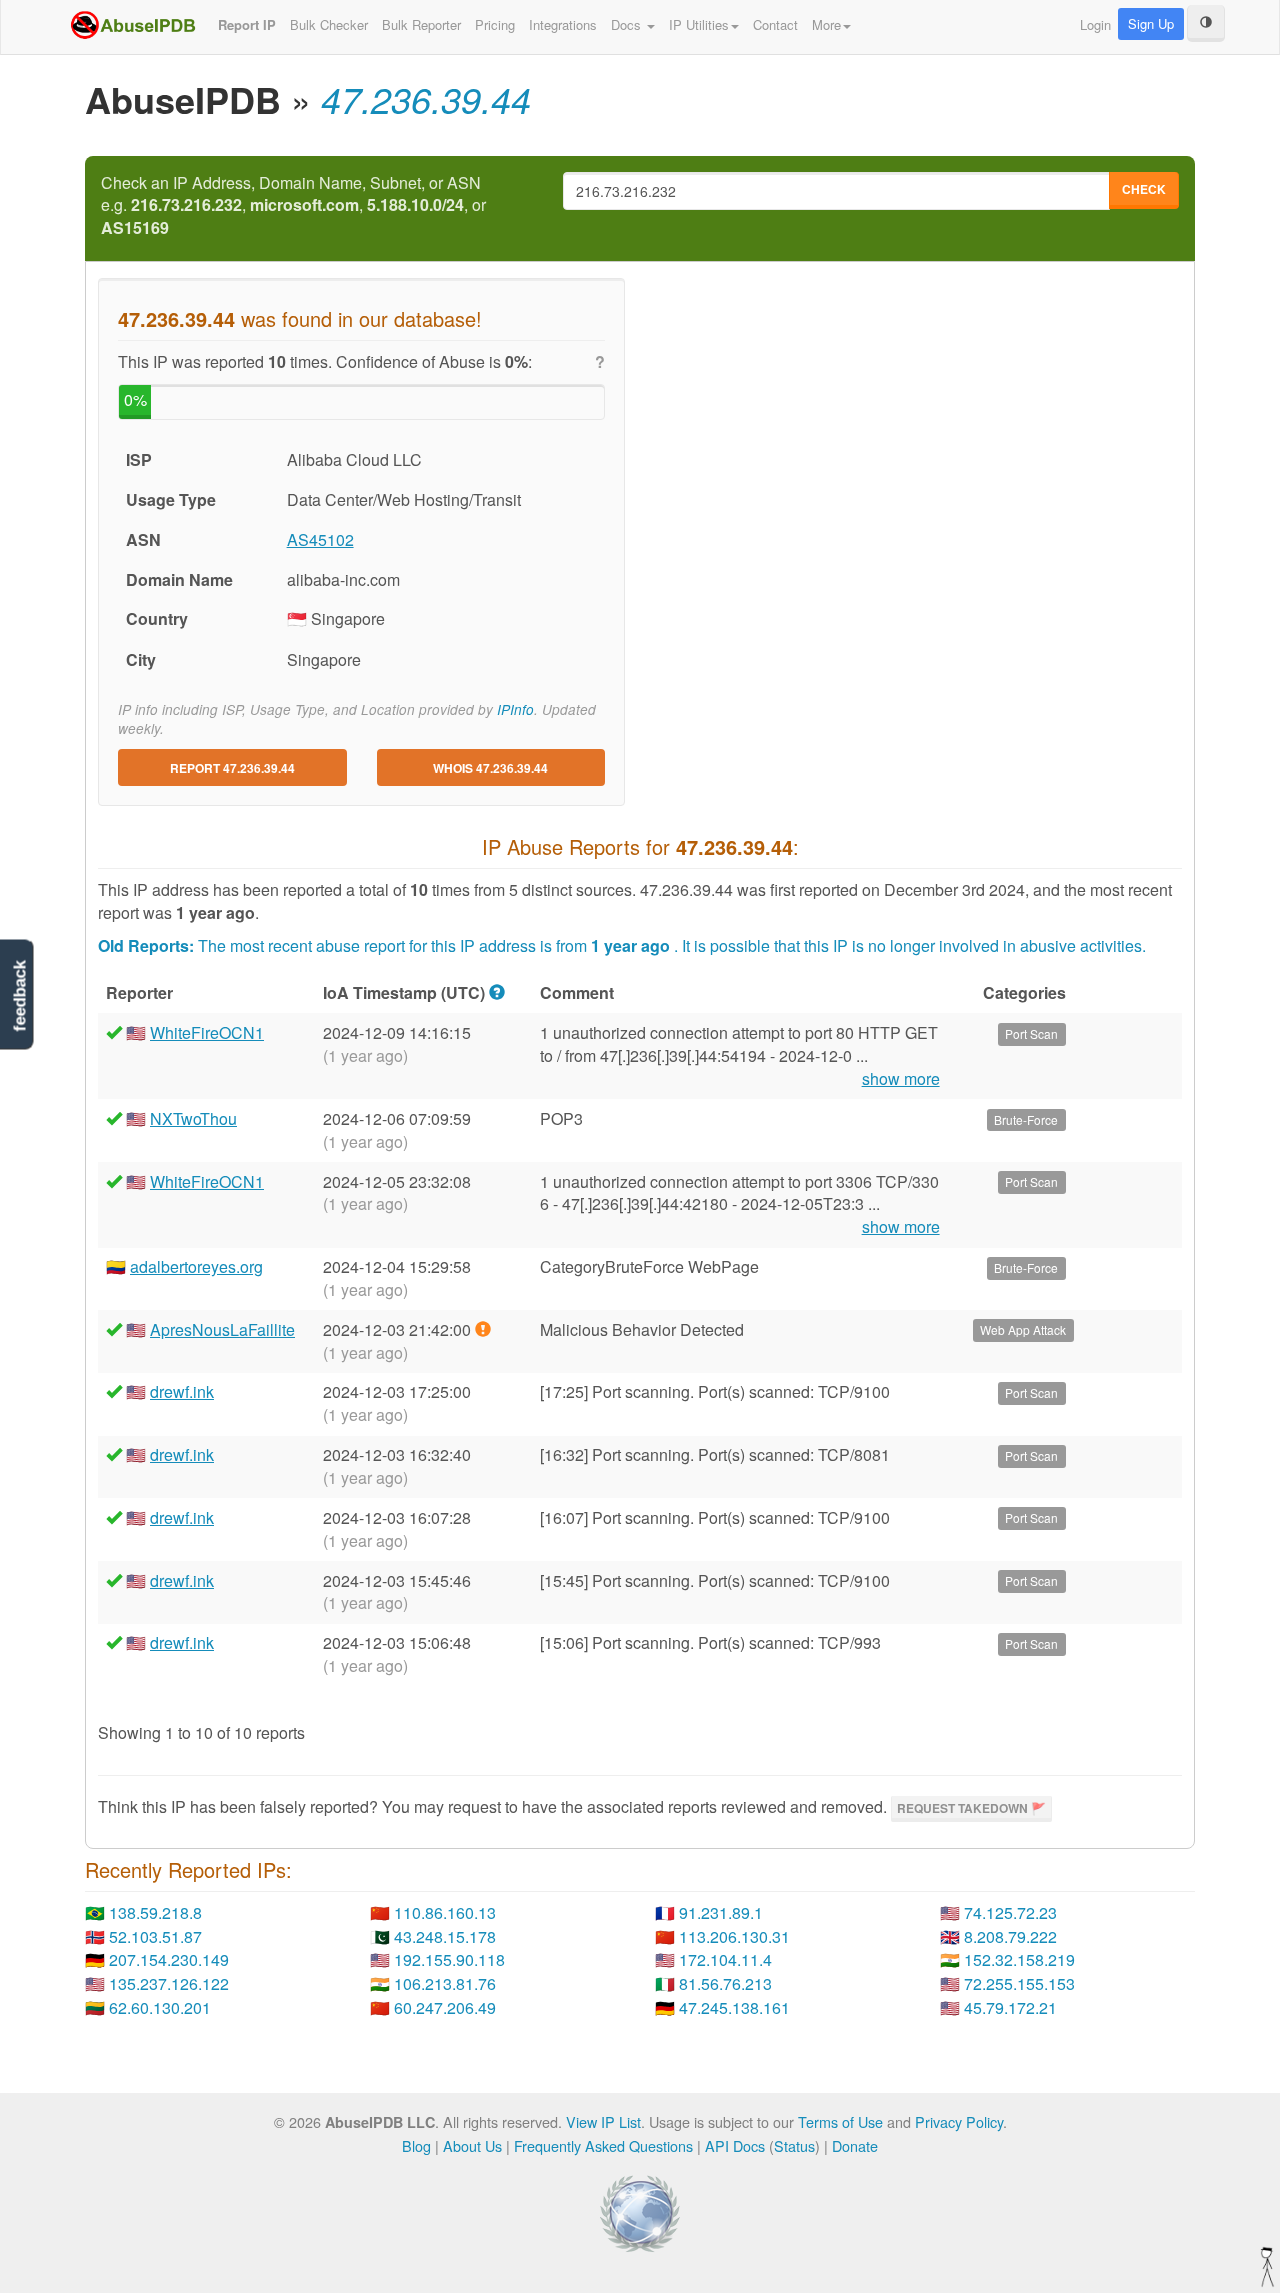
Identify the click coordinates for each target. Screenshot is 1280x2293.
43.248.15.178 (445, 1936)
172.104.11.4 (725, 1959)
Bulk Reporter (421, 24)
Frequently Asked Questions (603, 2145)
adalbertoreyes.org (196, 1266)
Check (1144, 189)
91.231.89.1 (721, 1912)
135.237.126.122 (169, 1983)
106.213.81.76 (445, 1983)
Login (1095, 24)
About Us (472, 2145)
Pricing (495, 24)
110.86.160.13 (445, 1912)
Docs (628, 24)
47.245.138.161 (734, 2007)
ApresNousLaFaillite (222, 1329)
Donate (855, 2145)
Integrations (563, 24)
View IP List (603, 2121)
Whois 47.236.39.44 (490, 768)
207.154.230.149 (169, 1959)
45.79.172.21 (1010, 2007)
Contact (775, 24)
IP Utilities (699, 24)
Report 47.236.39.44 (232, 768)
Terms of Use (840, 2121)
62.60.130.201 (160, 2007)
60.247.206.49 (445, 2007)
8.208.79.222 (1010, 1936)
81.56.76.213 (725, 1983)
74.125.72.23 (1010, 1912)
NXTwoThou (193, 1118)
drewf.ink (182, 1391)
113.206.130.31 (734, 1936)
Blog (416, 2145)
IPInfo (515, 709)
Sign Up (1151, 23)
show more (901, 1079)
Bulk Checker (329, 24)
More (826, 24)
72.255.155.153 (1019, 1983)
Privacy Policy (959, 2121)
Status (794, 2145)
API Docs (735, 2145)
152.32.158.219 (1019, 1959)
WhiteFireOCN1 (207, 1032)
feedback (19, 995)
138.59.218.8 (155, 1912)
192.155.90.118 (449, 1959)
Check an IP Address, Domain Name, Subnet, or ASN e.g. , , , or (293, 206)
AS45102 (320, 539)
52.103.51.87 (155, 1936)
